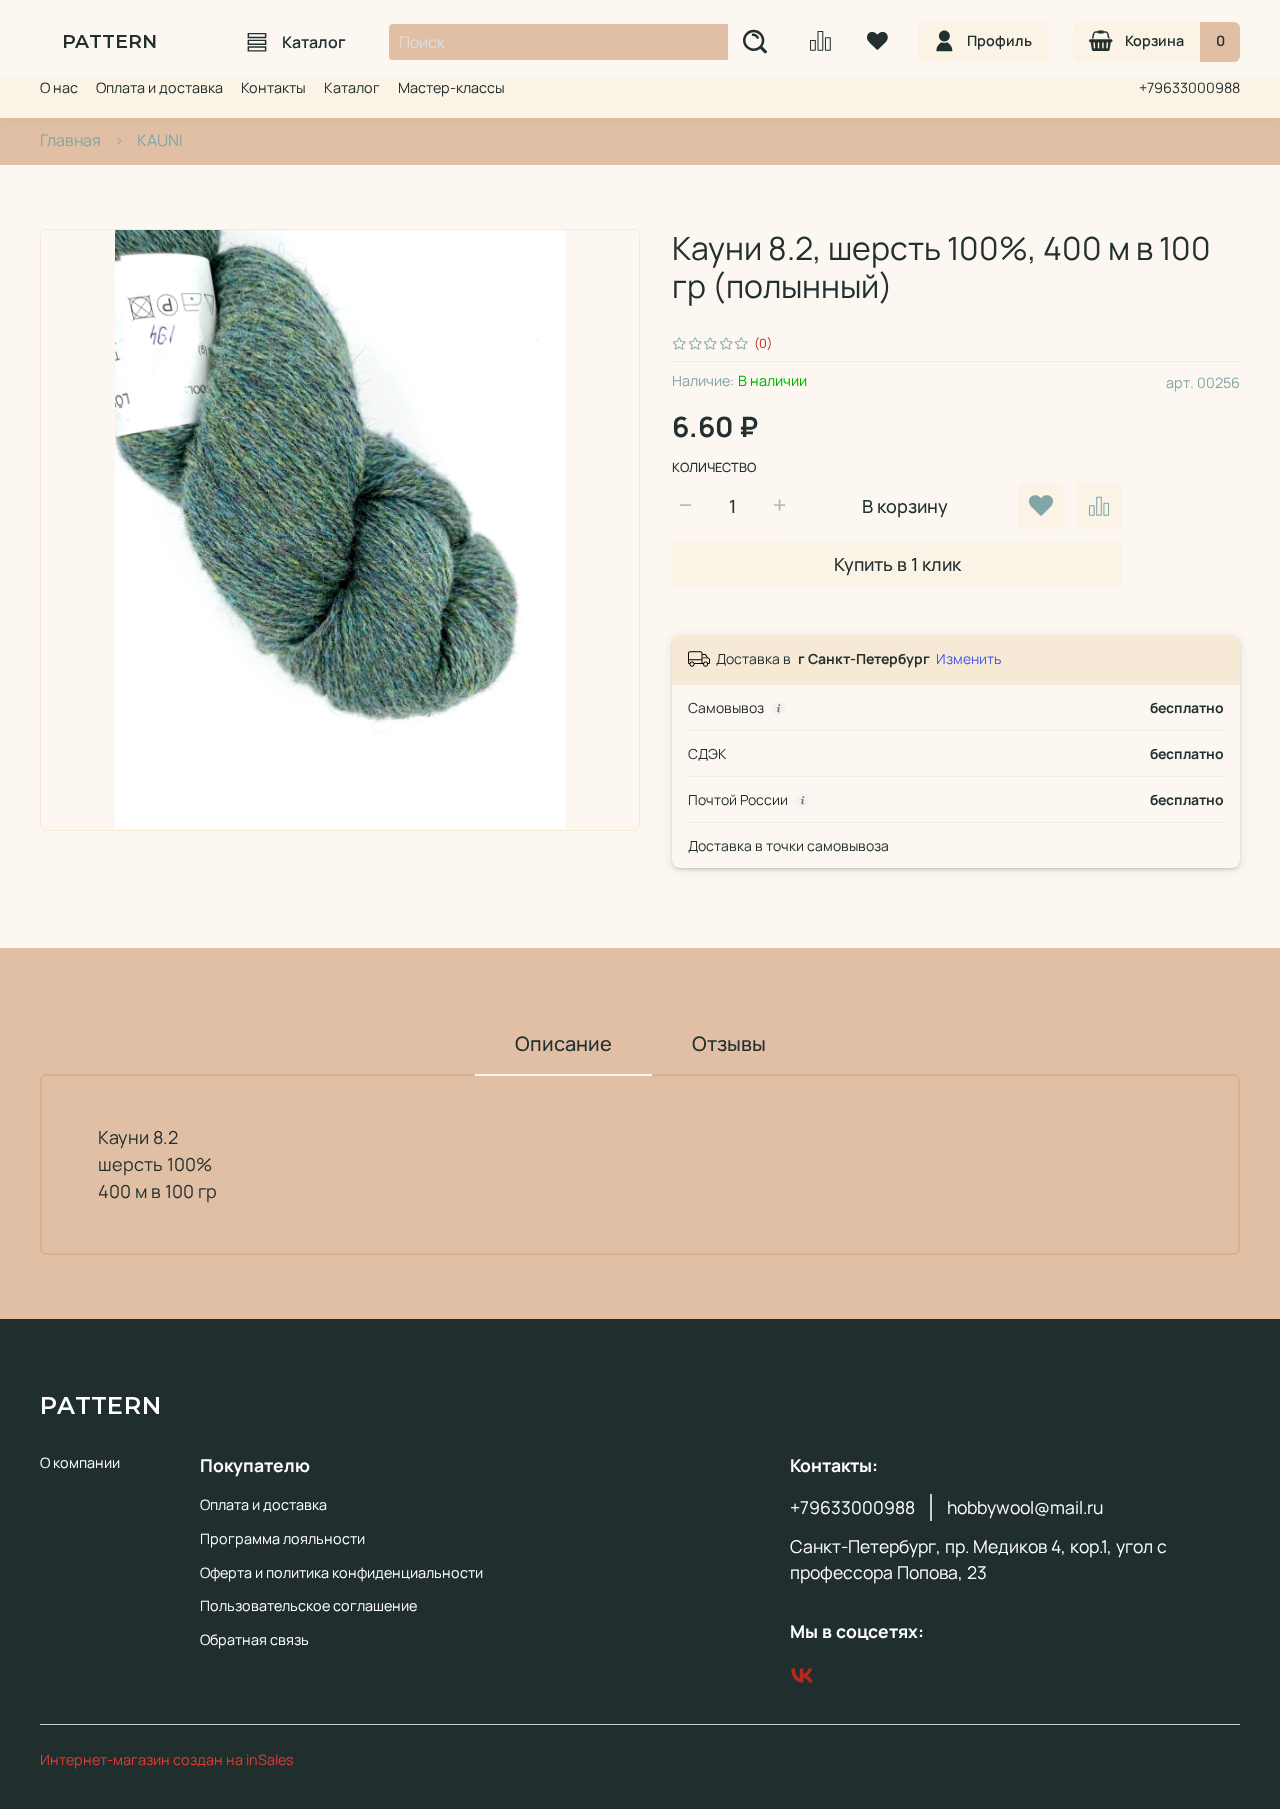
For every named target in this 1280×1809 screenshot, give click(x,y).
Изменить (968, 659)
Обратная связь (254, 1639)
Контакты (273, 87)
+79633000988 (1189, 87)
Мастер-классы (451, 87)
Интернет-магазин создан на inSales (167, 1759)
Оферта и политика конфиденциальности (341, 1572)
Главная (70, 140)
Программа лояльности (282, 1538)
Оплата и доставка (159, 87)
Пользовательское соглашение (308, 1605)
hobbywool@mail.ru (1025, 1507)
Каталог (314, 42)
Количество (714, 468)
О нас (59, 87)
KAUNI (160, 140)
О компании (80, 1462)
